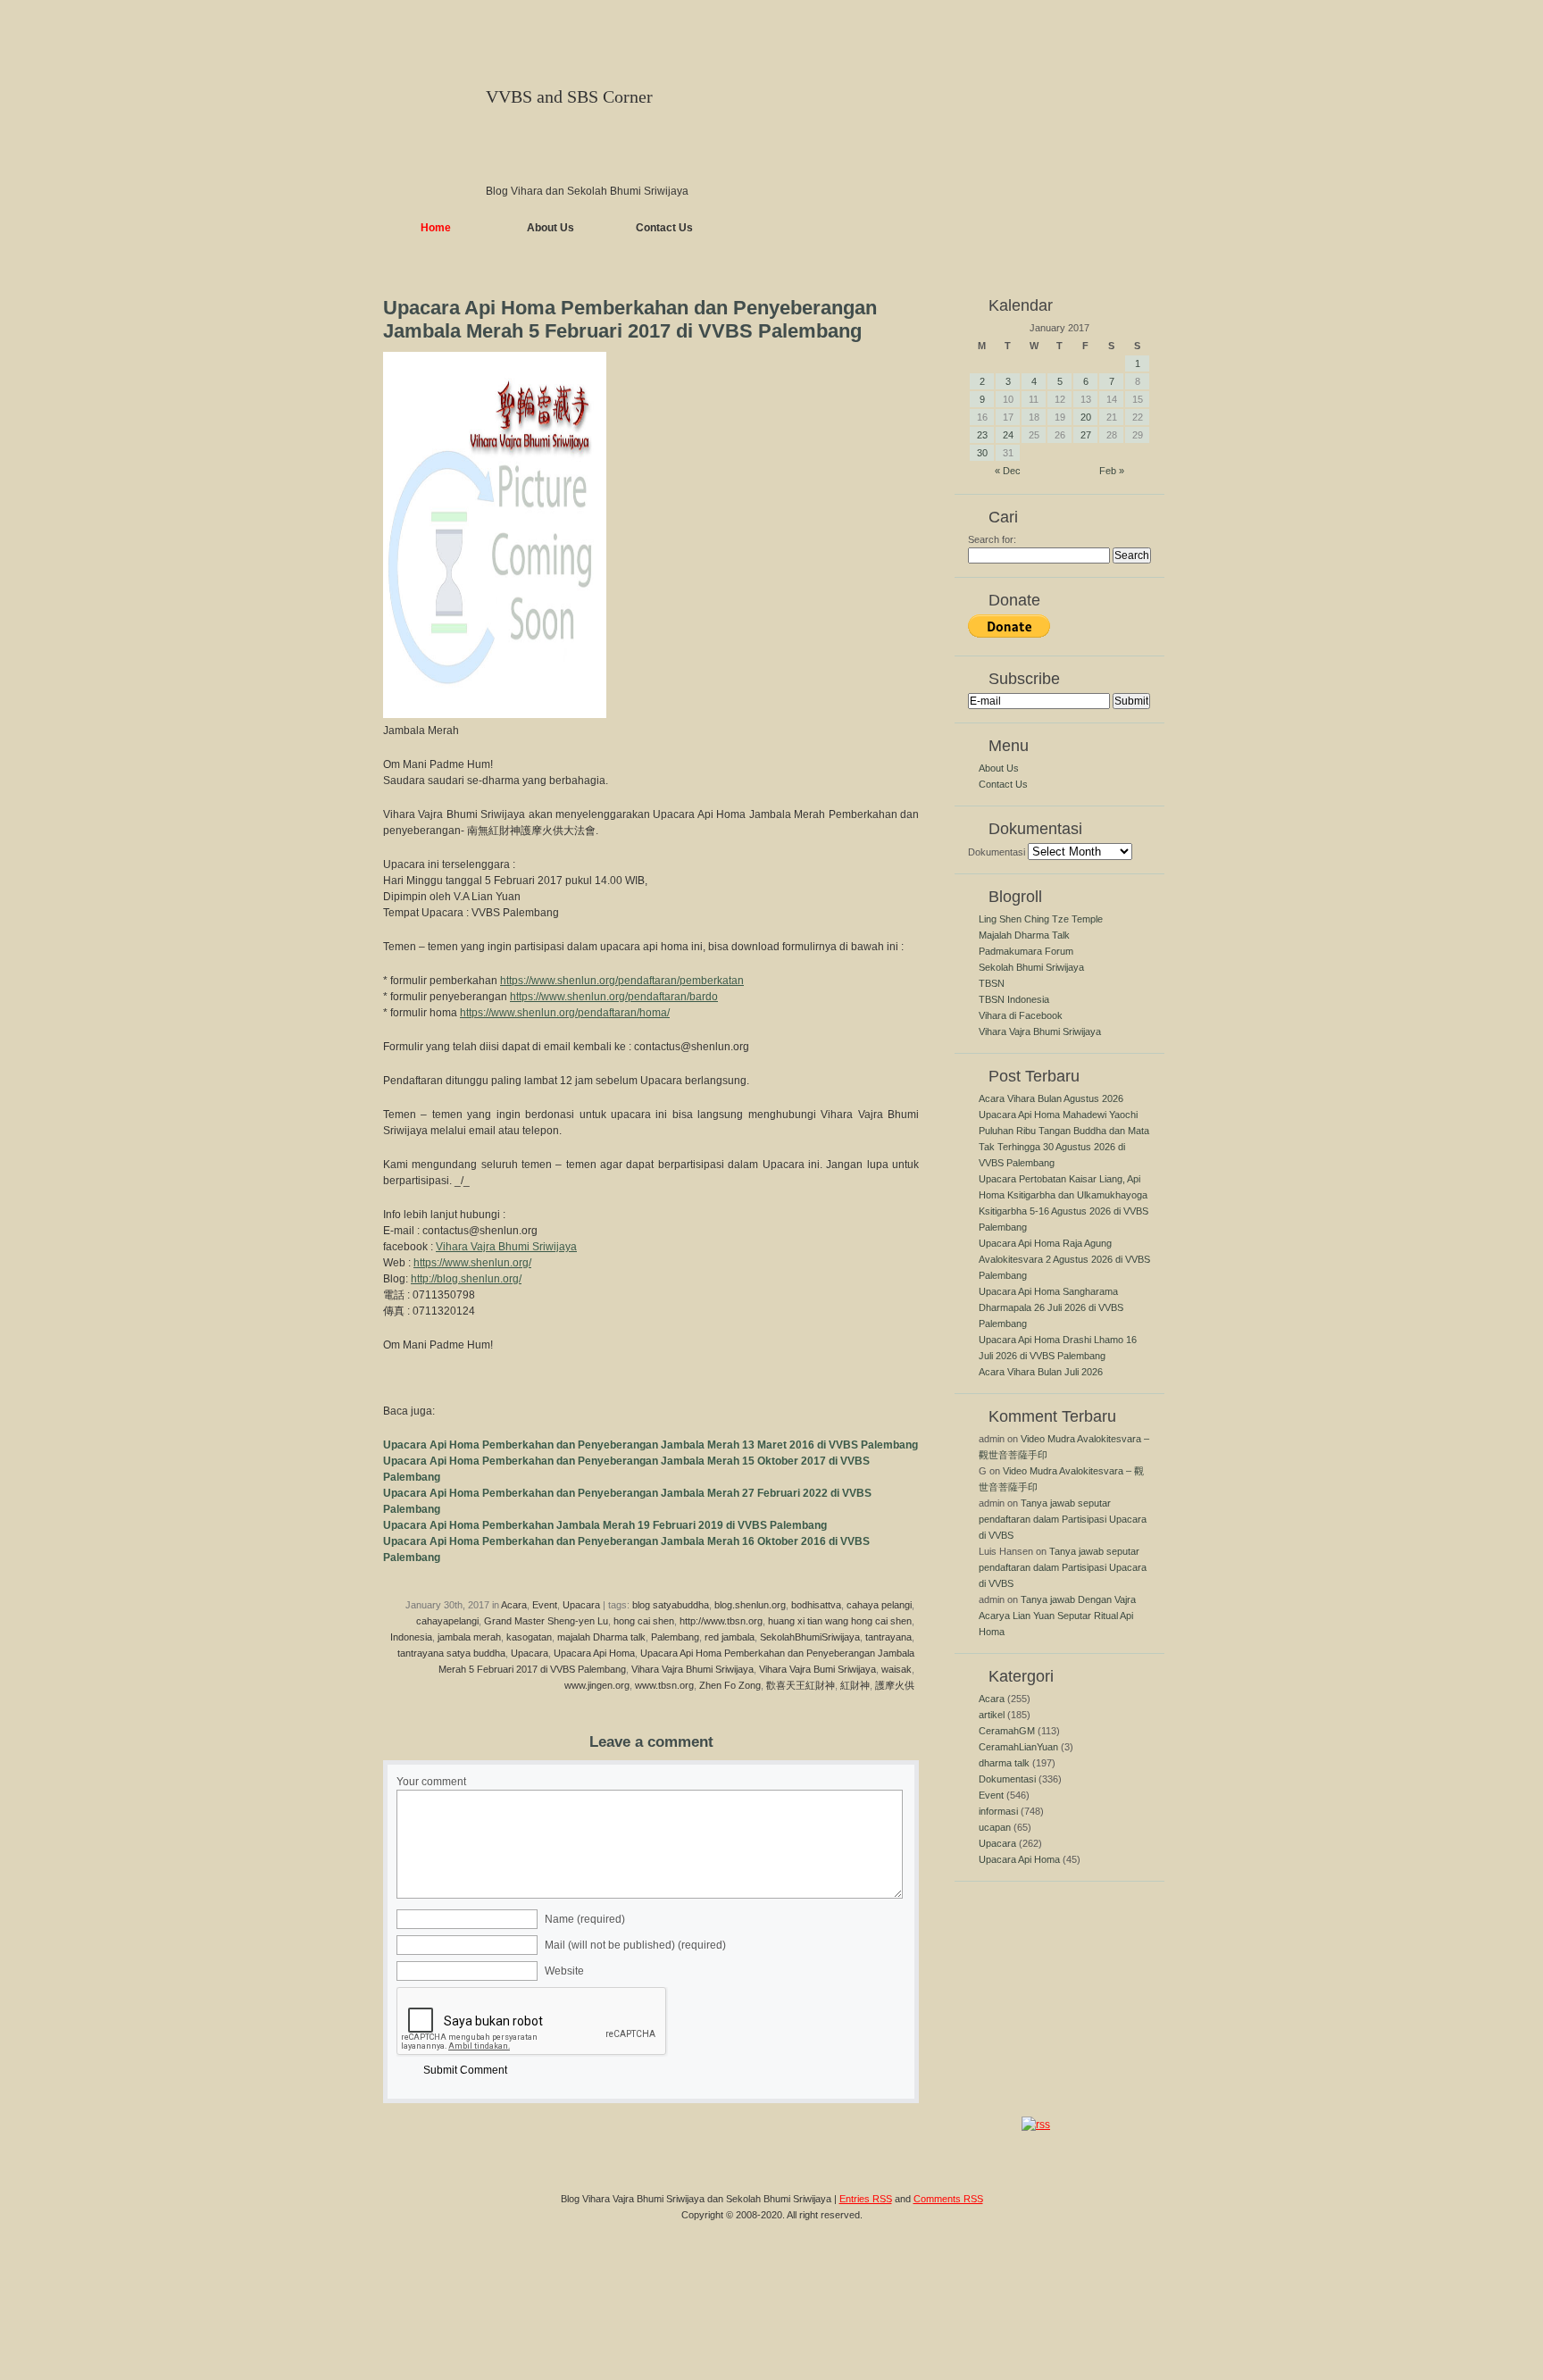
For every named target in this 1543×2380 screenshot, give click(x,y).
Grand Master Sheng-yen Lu (546, 1621)
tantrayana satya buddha (451, 1653)
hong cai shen (644, 1621)
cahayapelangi (447, 1621)
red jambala (730, 1637)
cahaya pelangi (879, 1605)
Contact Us (664, 228)
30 (982, 453)
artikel (992, 1715)
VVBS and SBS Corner (569, 96)
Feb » (1112, 471)
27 (1086, 435)
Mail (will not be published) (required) (635, 1945)
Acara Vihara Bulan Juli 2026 (1041, 1372)
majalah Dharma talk (601, 1637)
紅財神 (855, 1685)
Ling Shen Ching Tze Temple (1041, 919)
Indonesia (411, 1637)
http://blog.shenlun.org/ (466, 1279)
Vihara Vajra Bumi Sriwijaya (817, 1669)
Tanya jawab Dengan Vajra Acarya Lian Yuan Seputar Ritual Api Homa (1057, 1616)
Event (545, 1605)
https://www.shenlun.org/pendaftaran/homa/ (565, 1013)
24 (1008, 435)
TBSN (992, 983)
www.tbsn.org (664, 1685)
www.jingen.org (597, 1685)
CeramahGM (1007, 1731)
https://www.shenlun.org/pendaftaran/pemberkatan (622, 981)
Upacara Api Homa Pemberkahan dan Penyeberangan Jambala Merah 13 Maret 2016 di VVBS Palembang (651, 1445)
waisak (897, 1669)
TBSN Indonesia (1014, 999)
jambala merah (469, 1637)
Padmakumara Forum (1026, 951)
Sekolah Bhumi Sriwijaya (1031, 967)
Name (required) (585, 1919)
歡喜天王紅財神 (801, 1685)
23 (982, 435)
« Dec (1008, 471)
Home (436, 228)
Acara (514, 1605)
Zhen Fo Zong (730, 1685)
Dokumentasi (997, 852)
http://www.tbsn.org (721, 1621)
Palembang (675, 1637)
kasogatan (529, 1637)
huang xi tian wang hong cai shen (840, 1621)
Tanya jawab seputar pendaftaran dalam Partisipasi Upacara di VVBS (1063, 1519)
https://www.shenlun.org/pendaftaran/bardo (614, 997)
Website (564, 1971)
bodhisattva (816, 1605)
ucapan (995, 1827)
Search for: (992, 539)
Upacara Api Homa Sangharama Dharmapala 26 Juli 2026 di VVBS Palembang (1051, 1307)
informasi (998, 1811)
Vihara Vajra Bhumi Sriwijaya (506, 1247)
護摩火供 (895, 1685)
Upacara (581, 1605)
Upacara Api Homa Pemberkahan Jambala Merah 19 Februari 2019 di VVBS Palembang (605, 1525)
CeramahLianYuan (1018, 1747)
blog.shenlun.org (750, 1605)
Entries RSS (866, 2199)
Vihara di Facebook (1021, 1015)
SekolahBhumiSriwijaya (810, 1637)
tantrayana (888, 1637)
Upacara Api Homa (594, 1653)
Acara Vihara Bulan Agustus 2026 (1051, 1098)
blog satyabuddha (671, 1605)
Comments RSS (948, 2199)
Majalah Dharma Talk (1024, 935)
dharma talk (1004, 1763)
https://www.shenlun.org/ (472, 1263)
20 (1086, 417)
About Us (550, 228)
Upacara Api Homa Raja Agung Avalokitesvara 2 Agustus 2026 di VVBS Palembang (1064, 1259)
